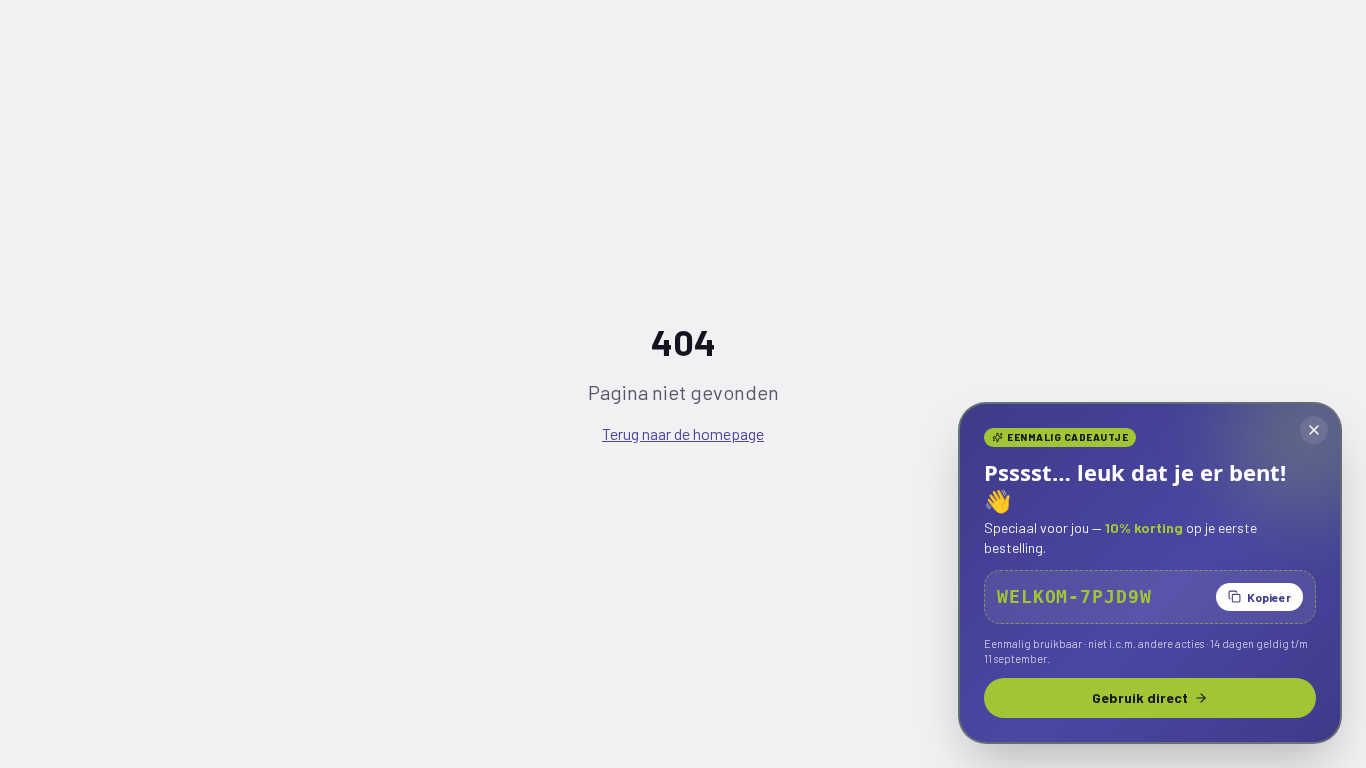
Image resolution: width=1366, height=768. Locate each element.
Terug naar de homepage (683, 433)
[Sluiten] (1314, 430)
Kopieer (1269, 597)
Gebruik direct (1140, 697)
